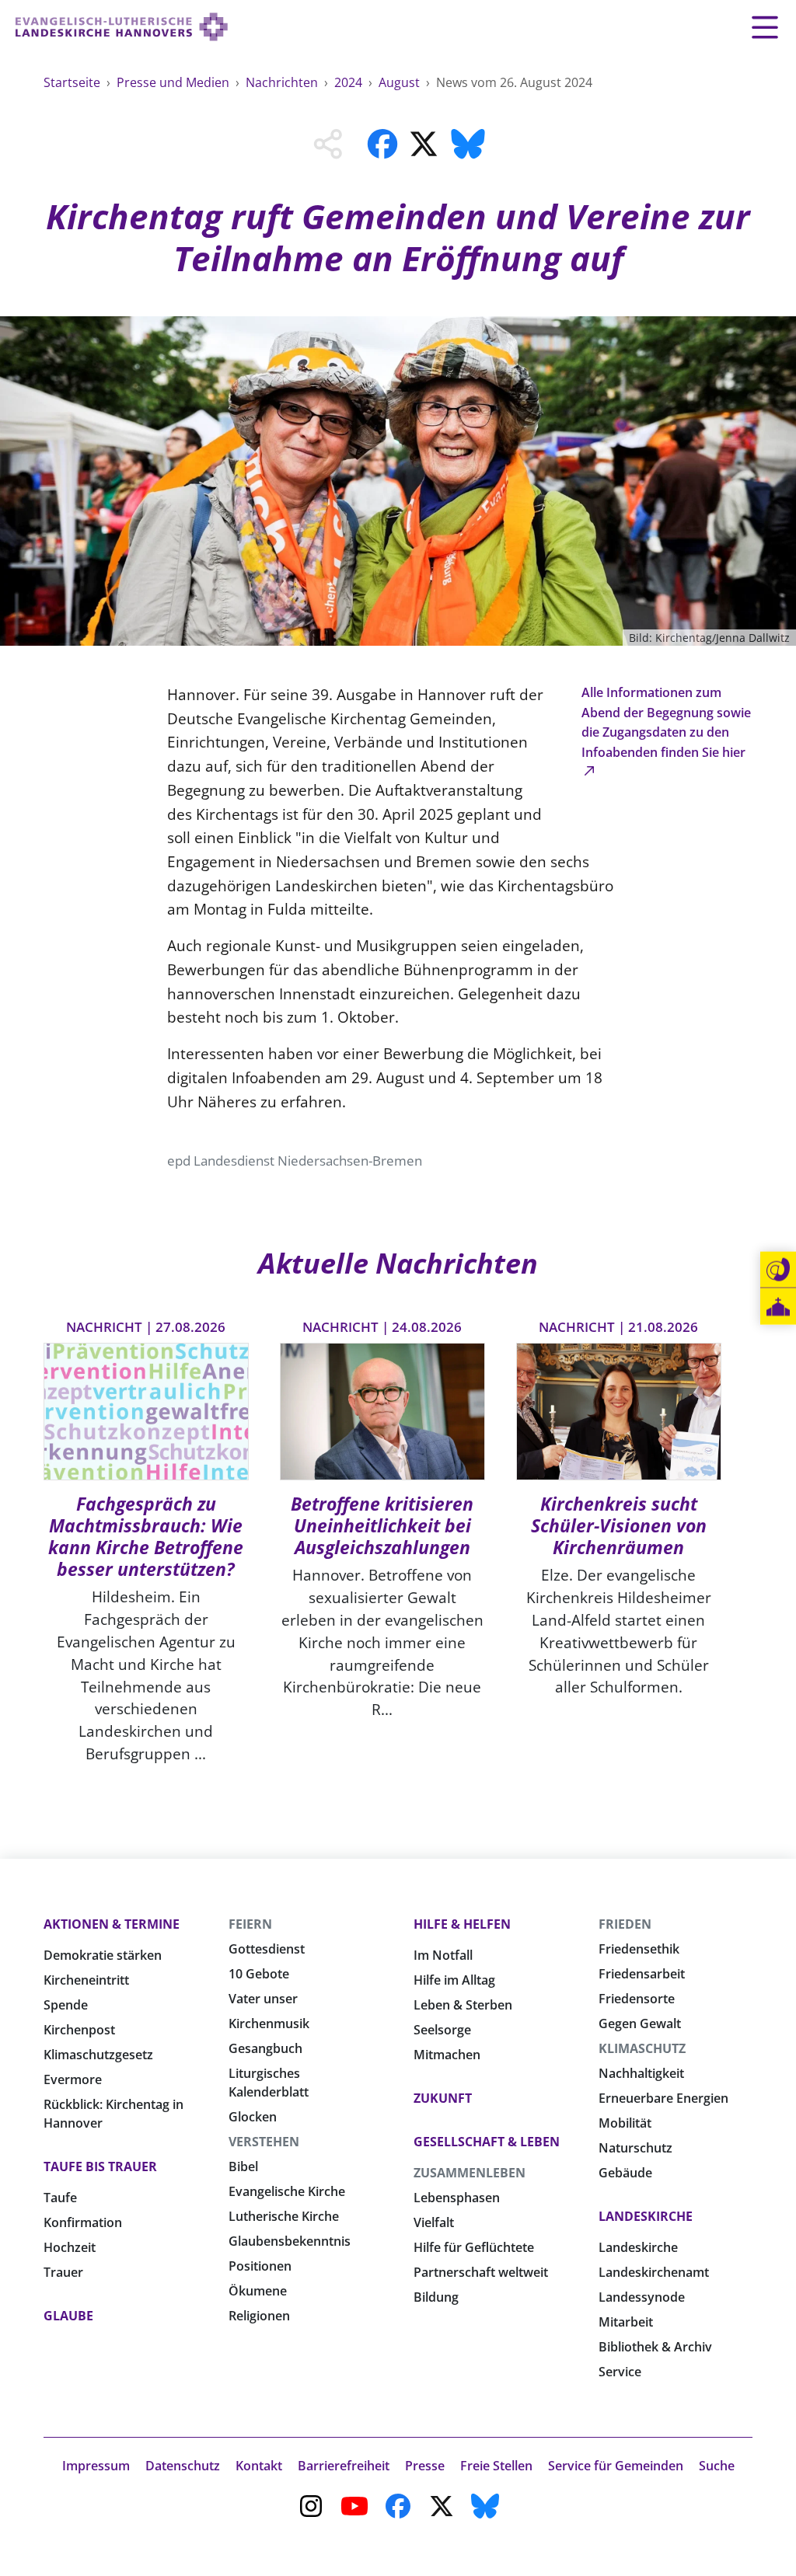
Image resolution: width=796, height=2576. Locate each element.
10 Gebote (259, 1974)
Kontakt (259, 2466)
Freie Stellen (496, 2466)
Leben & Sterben (463, 2005)
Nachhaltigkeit (641, 2073)
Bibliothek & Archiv (655, 2347)
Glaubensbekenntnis (290, 2241)
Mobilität (625, 2123)
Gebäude (625, 2173)
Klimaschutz (642, 2048)
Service (620, 2372)
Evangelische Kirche (287, 2191)
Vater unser (263, 1999)
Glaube (68, 2316)
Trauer (63, 2272)
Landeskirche (646, 2216)
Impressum (96, 2466)
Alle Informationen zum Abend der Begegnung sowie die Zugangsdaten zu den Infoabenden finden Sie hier (666, 722)
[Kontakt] (778, 1270)
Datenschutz (183, 2466)
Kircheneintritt (86, 1980)
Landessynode (642, 2297)
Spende (66, 2005)
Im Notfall (443, 1955)
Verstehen (264, 2142)
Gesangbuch (265, 2048)
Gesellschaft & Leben (487, 2142)
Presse (425, 2466)
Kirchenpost (79, 2030)
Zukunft (443, 2098)
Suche (717, 2466)
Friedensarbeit (642, 1974)
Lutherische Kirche (284, 2216)
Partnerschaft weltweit (481, 2272)
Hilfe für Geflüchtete (474, 2247)
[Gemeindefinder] (778, 1307)
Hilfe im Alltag (454, 1980)
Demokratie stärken (103, 1955)
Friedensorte (637, 1999)
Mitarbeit (626, 2322)
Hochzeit (70, 2247)
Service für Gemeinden (616, 2466)
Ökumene (258, 2291)
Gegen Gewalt (640, 2024)
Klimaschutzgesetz (98, 2055)
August (401, 82)
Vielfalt (434, 2222)
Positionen (260, 2266)
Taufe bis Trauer (100, 2166)
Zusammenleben (470, 2173)
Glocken (253, 2117)
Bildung (436, 2297)
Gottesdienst (267, 1949)
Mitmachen (447, 2055)
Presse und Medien (175, 82)
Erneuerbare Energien (663, 2098)
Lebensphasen (457, 2198)
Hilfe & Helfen (462, 1924)
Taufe (60, 2198)
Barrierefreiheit (344, 2466)
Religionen (259, 2316)
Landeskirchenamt (654, 2272)
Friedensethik (639, 1949)
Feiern (250, 1924)
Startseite (73, 82)
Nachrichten (283, 82)
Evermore (73, 2079)
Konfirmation (83, 2222)
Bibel (243, 2166)
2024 (350, 82)
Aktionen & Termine (112, 1924)
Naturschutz (635, 2148)
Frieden (625, 1924)
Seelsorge (442, 2030)
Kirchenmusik (269, 2024)
